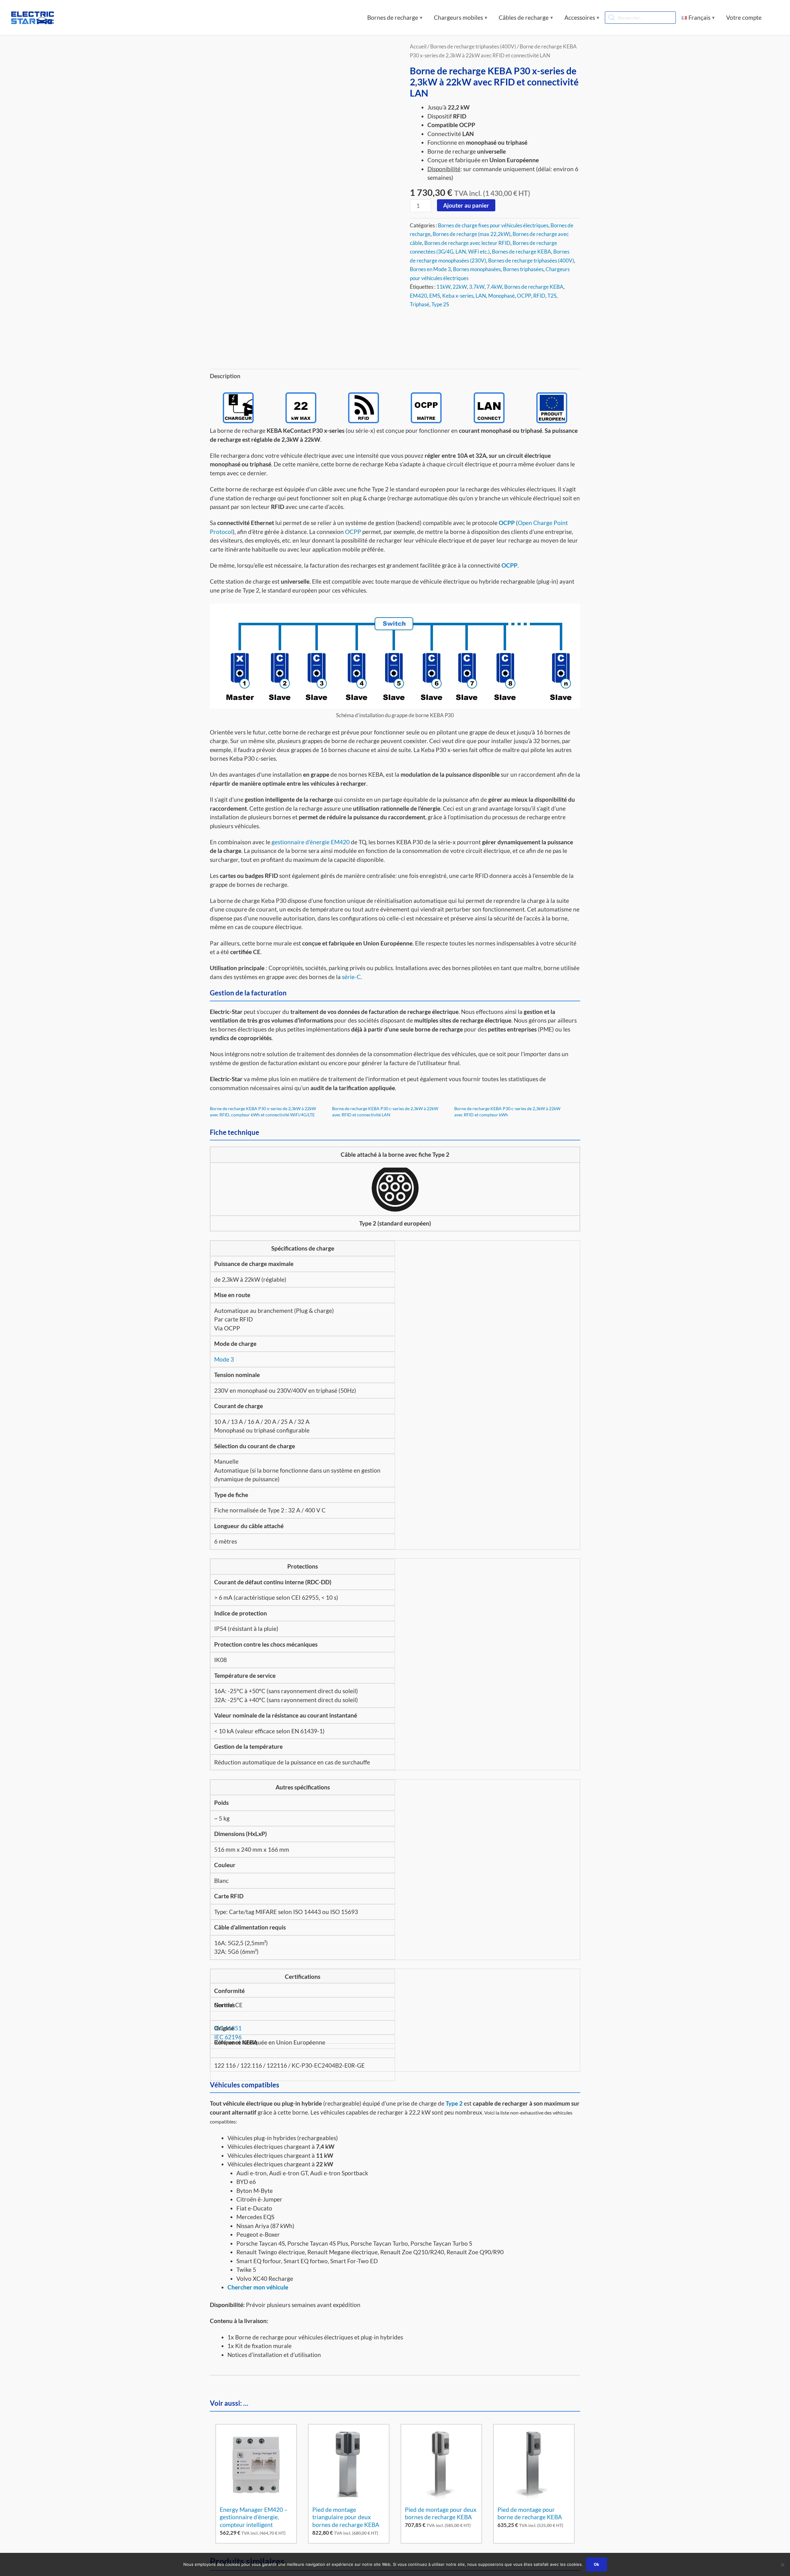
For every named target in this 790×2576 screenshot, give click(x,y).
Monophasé (501, 296)
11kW (443, 287)
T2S (552, 296)
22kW (460, 287)
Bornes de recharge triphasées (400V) (531, 260)
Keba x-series (458, 296)
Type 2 (454, 2103)
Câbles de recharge (524, 17)
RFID (539, 296)
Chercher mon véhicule (258, 2287)
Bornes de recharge (393, 17)
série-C (351, 977)
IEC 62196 (228, 2037)
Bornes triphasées (523, 269)
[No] (782, 2565)
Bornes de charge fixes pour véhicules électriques (493, 225)
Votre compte (744, 17)
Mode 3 (224, 1359)
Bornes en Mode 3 (430, 269)
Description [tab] (225, 376)
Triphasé (420, 304)
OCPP (524, 296)
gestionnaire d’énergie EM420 (311, 842)
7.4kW (494, 287)
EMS (435, 296)
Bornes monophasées (477, 269)
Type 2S (440, 304)
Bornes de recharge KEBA (522, 252)
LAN (481, 296)
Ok (597, 2564)
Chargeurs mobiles (458, 17)
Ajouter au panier (466, 205)
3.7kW (477, 287)
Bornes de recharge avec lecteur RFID (467, 243)
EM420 (418, 296)
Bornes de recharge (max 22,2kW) (472, 234)
